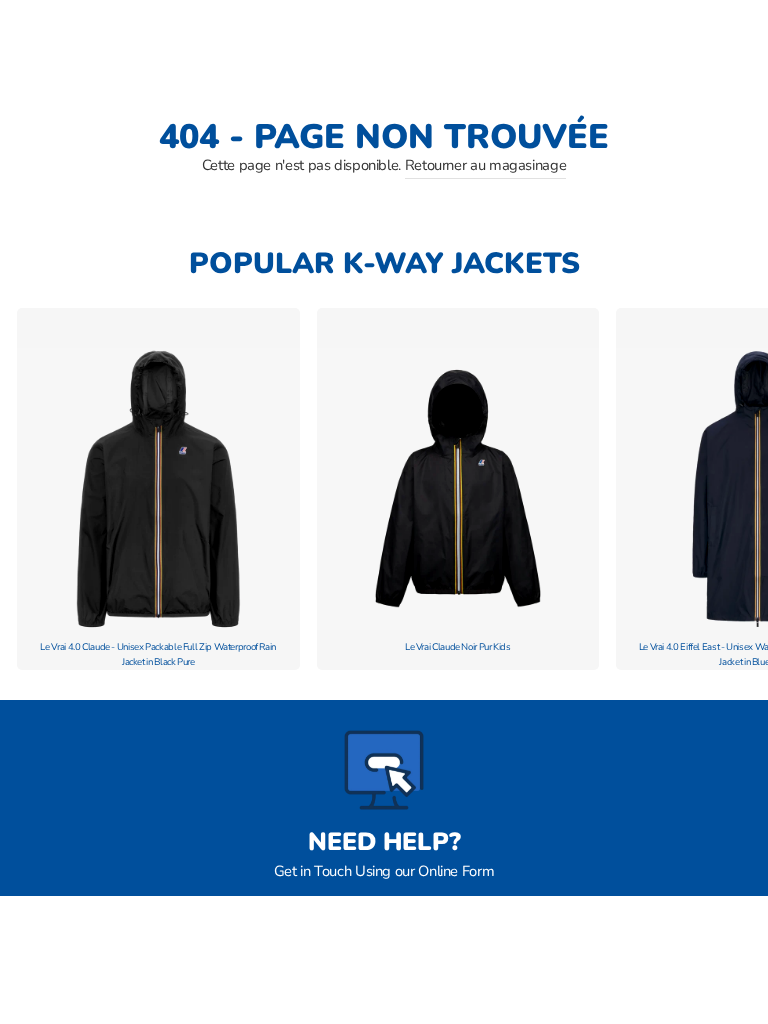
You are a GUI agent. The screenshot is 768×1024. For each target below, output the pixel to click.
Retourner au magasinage (486, 165)
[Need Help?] (384, 770)
